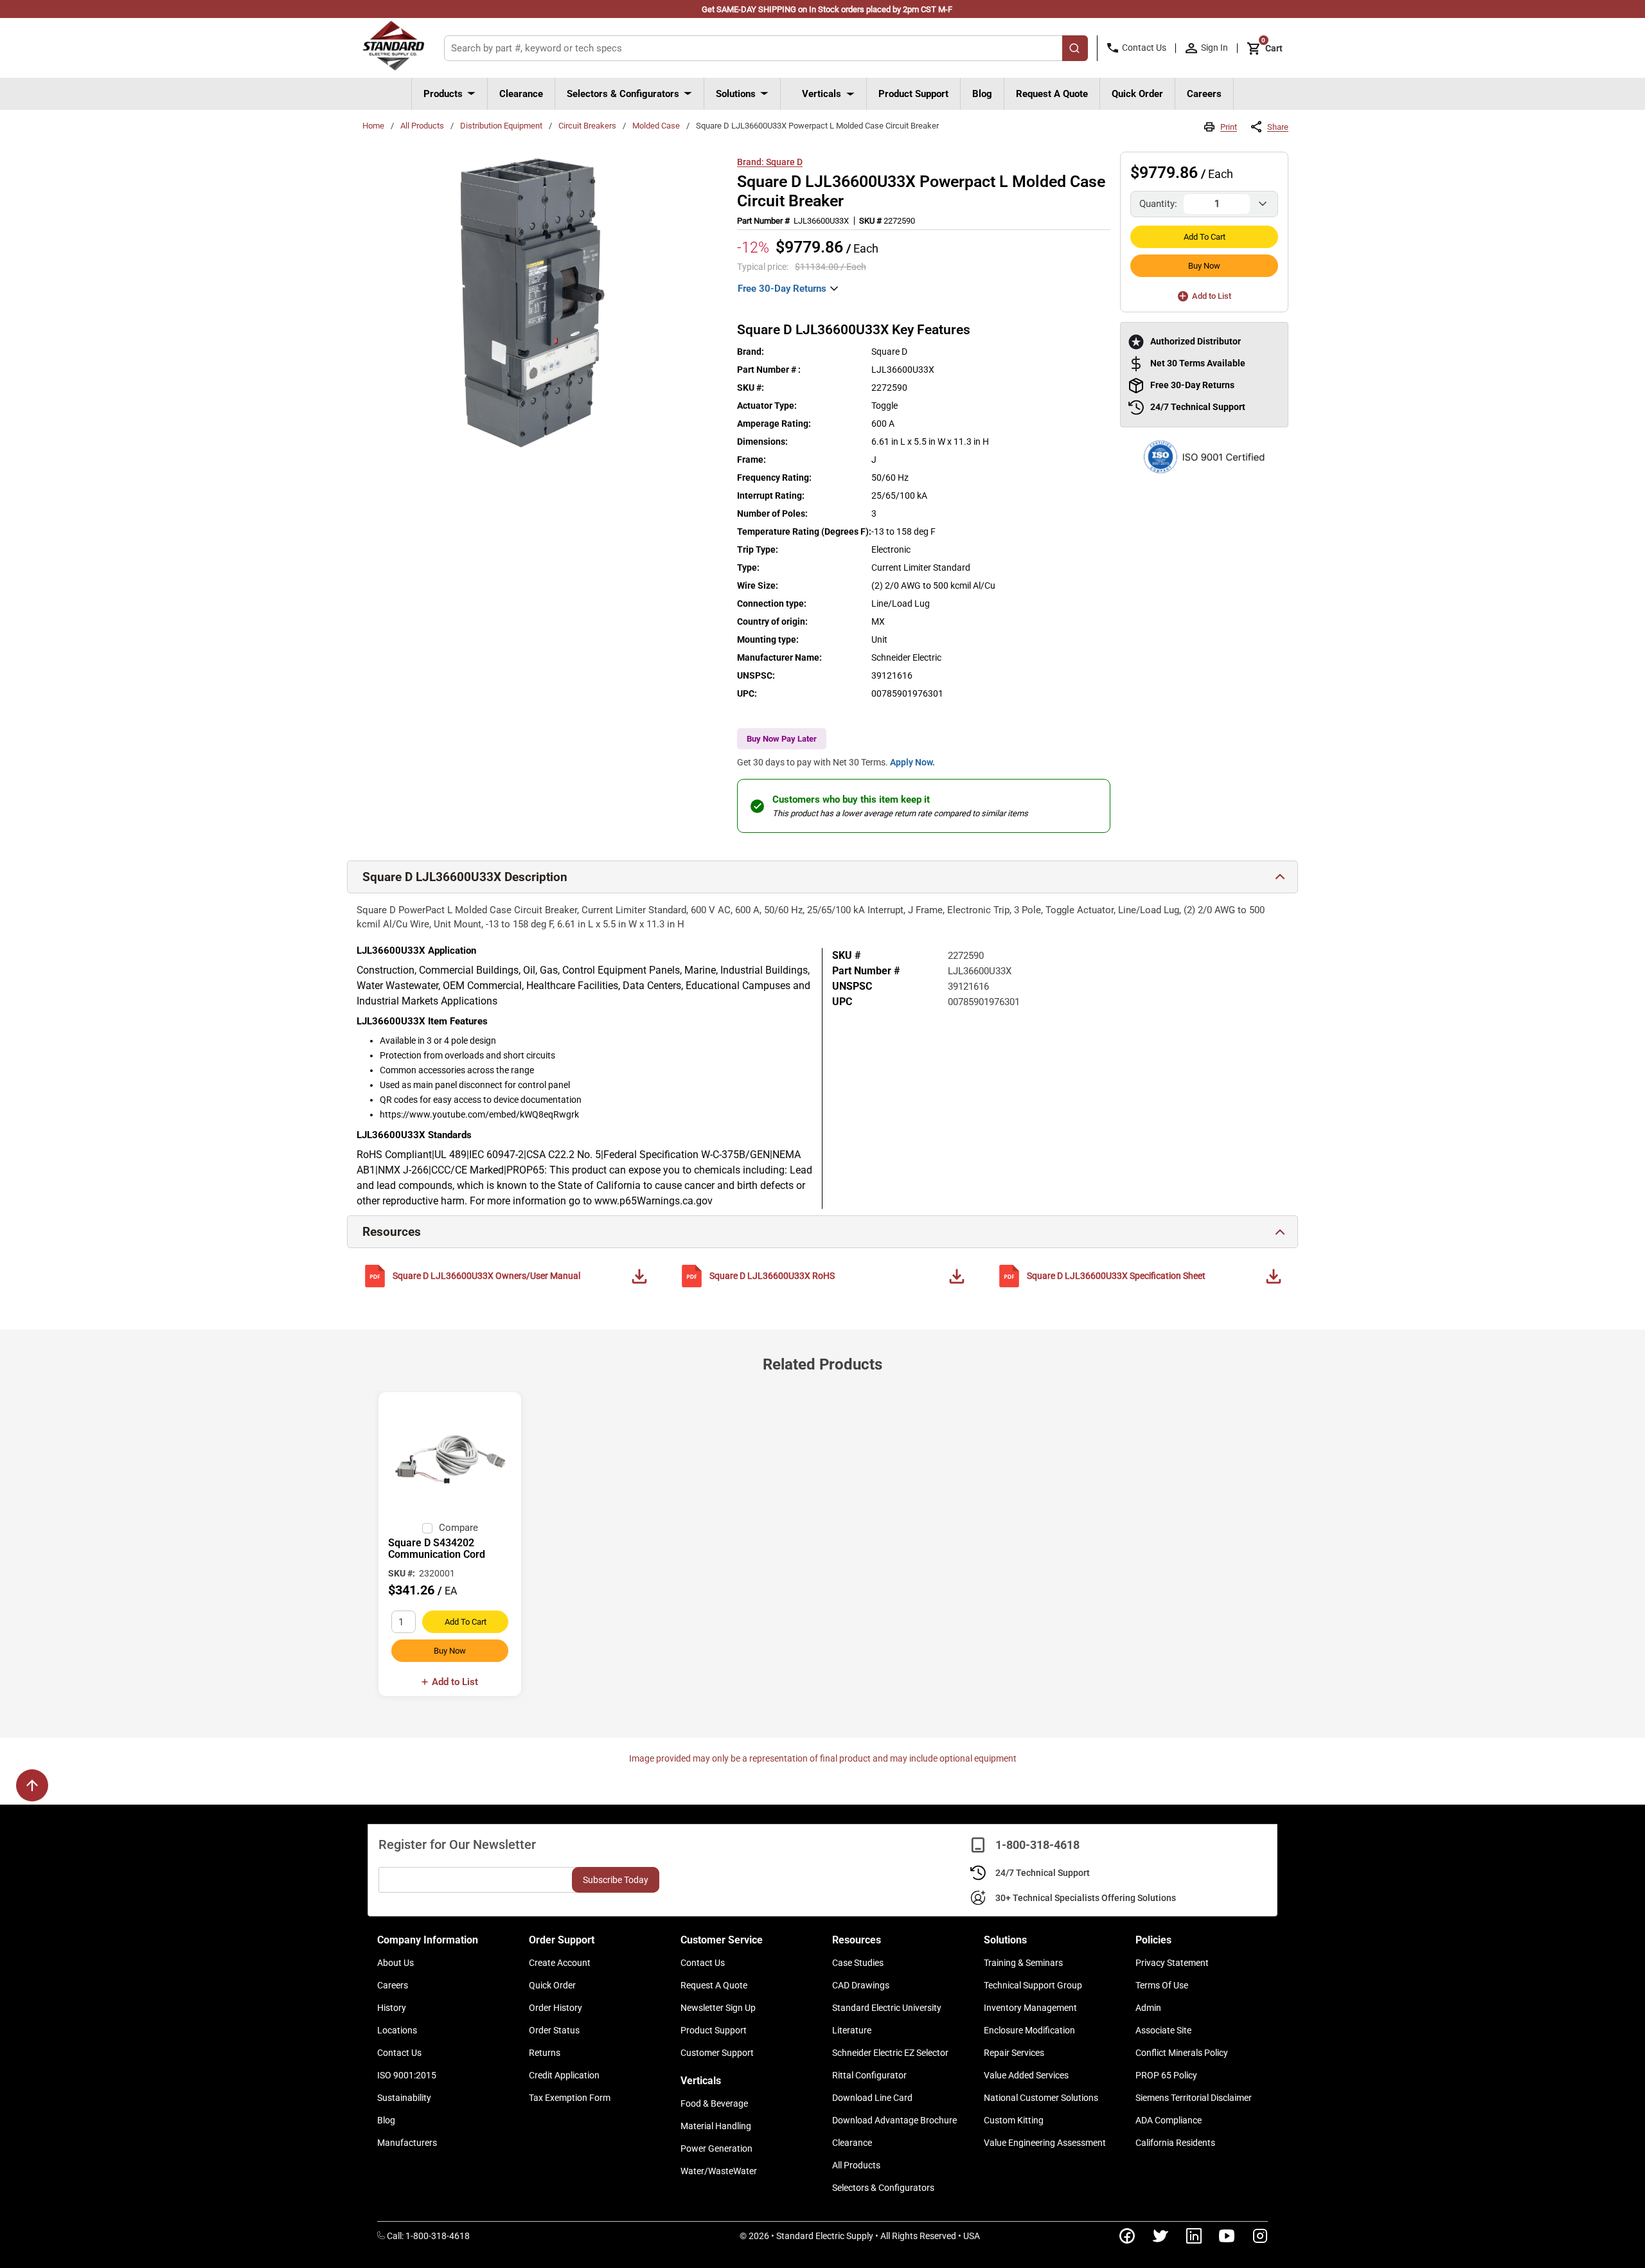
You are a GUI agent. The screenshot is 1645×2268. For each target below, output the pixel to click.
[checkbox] (427, 1528)
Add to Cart (1205, 237)
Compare (458, 1528)
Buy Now (1204, 266)
